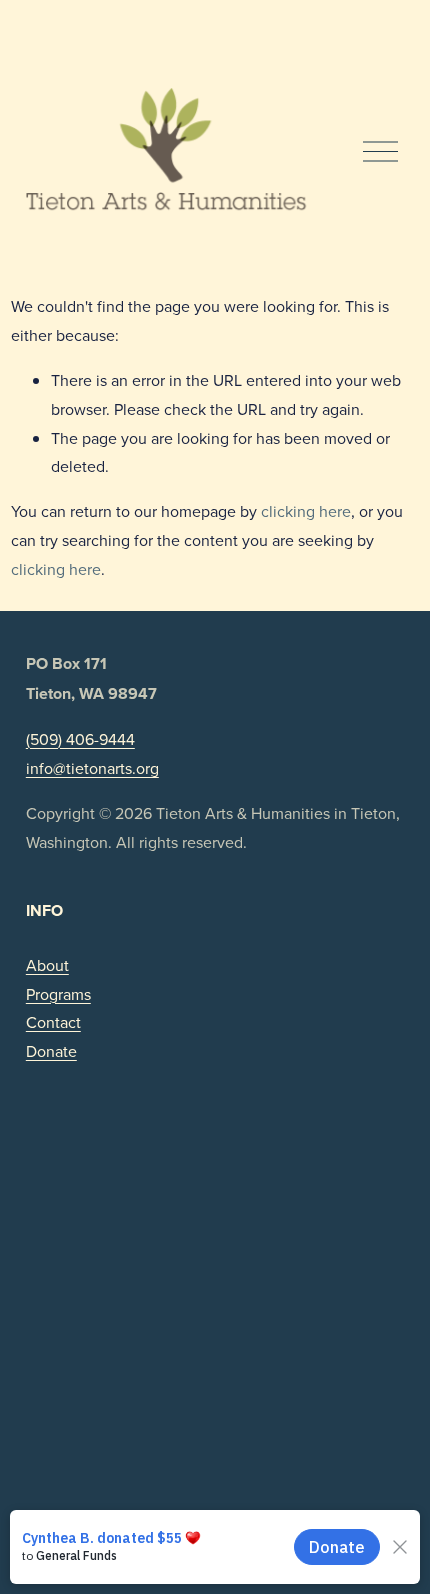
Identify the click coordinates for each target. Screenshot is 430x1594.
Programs (58, 994)
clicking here (306, 511)
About (47, 965)
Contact (53, 1022)
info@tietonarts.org (92, 768)
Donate (51, 1051)
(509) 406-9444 (80, 739)
